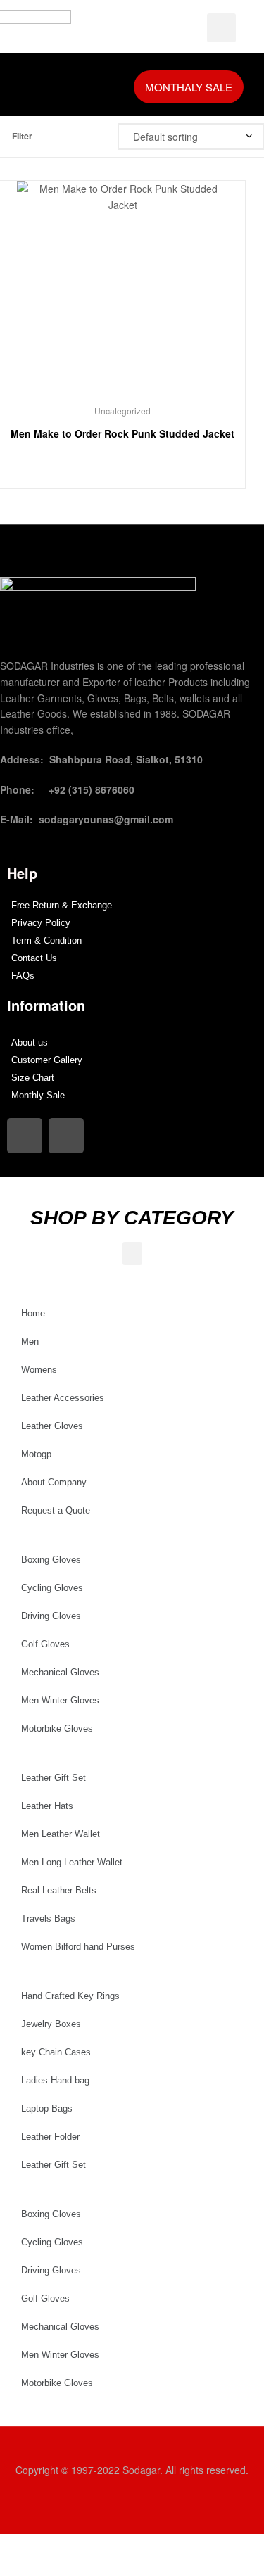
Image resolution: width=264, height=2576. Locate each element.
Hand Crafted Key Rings (70, 1996)
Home (33, 1313)
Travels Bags (48, 1918)
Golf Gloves (45, 1644)
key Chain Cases (56, 2052)
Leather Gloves (52, 1426)
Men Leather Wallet (61, 1834)
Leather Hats (47, 1806)
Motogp (36, 1454)
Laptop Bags (47, 2108)
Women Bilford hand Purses (78, 1947)
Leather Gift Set (54, 1778)
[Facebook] (66, 1136)
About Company (54, 1482)
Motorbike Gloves (57, 1728)
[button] (39, 85)
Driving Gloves (51, 1616)
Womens (39, 1370)
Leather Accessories (63, 1398)
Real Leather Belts (59, 1890)
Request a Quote (56, 1510)
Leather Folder (50, 2137)
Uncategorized (122, 411)
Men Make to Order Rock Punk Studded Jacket (122, 433)
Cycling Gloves (52, 1588)
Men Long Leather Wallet (72, 1862)
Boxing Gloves (51, 1560)
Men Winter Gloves (60, 1700)
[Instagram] (25, 1136)
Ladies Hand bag (55, 2080)
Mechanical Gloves (60, 1672)
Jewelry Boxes (51, 2024)
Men (30, 1341)
